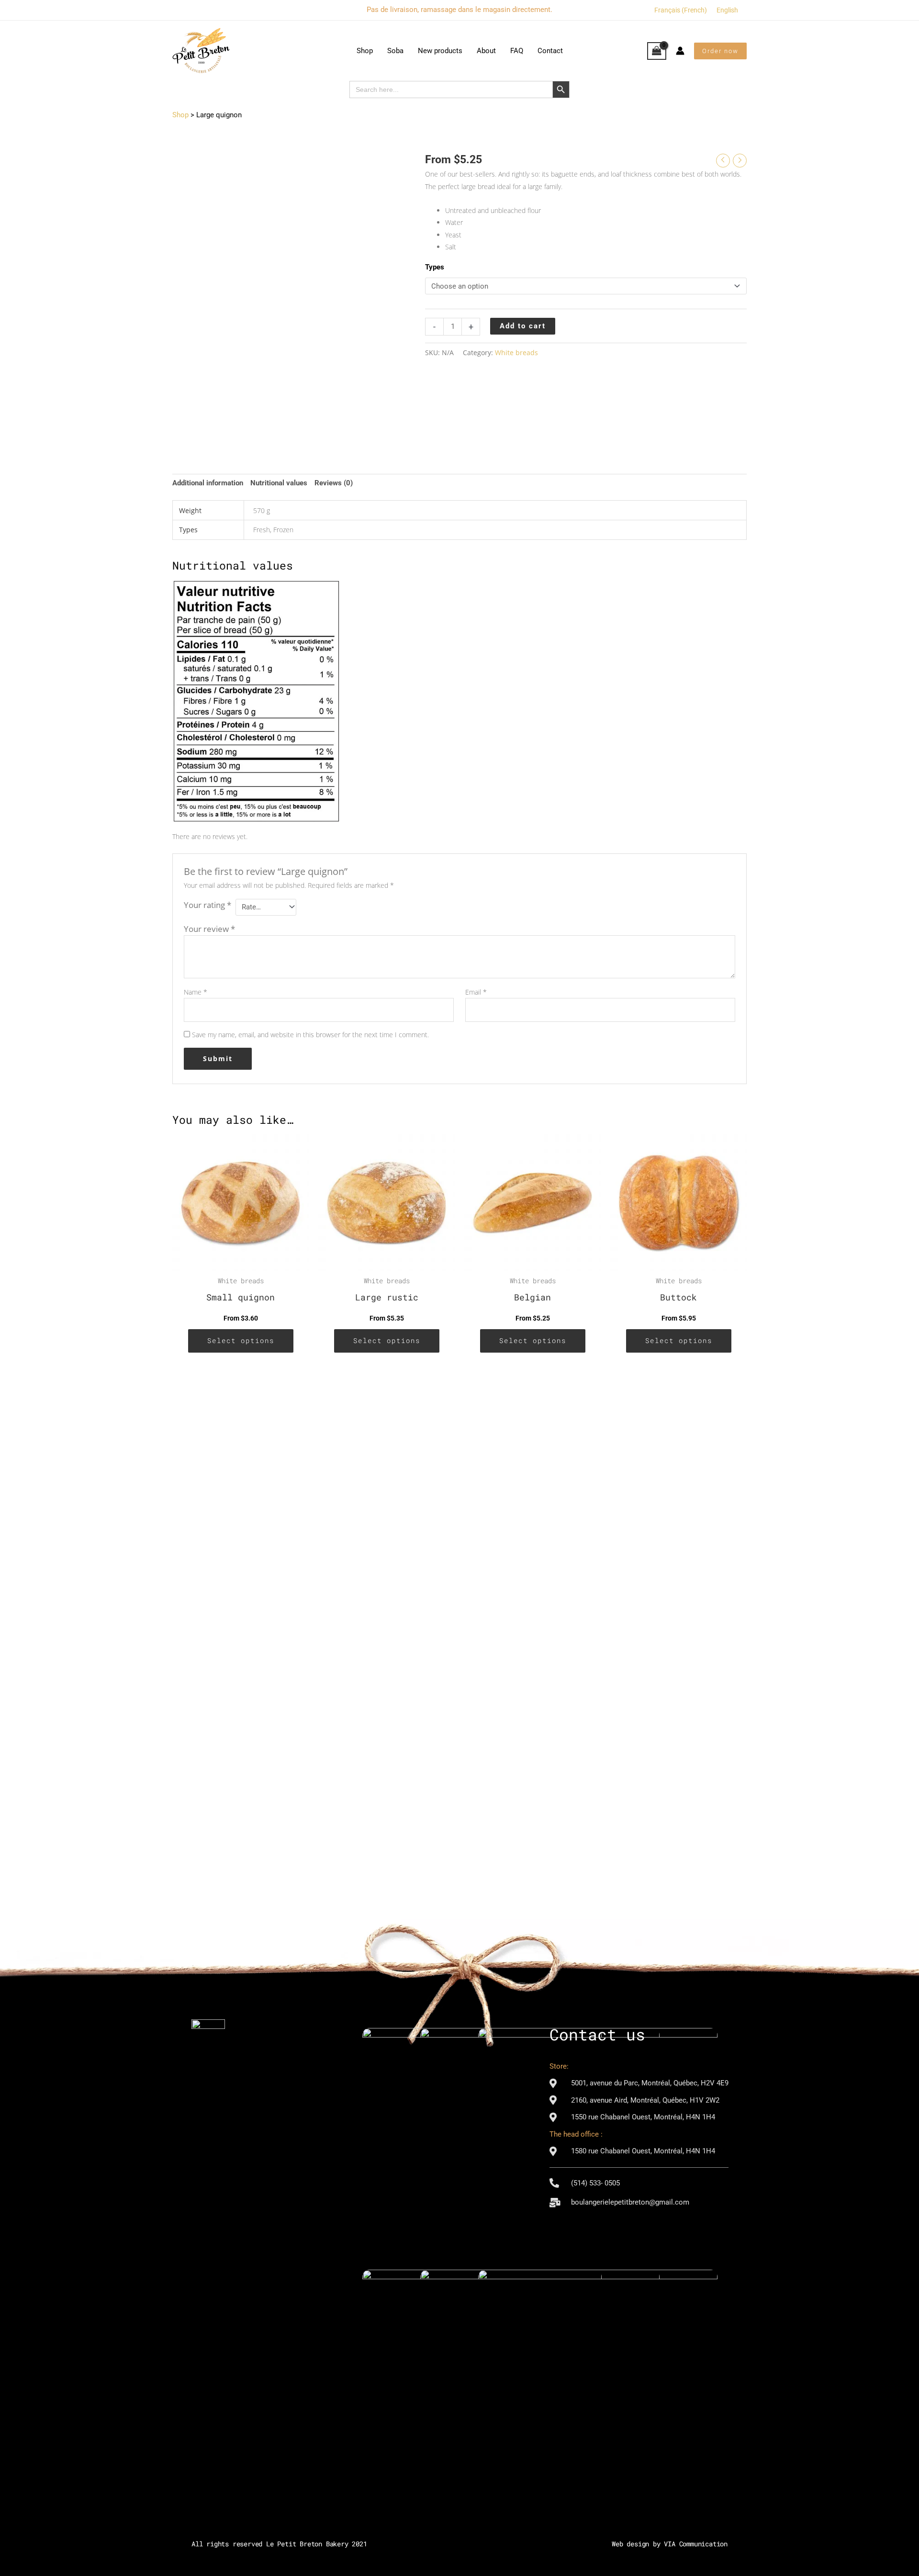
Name (196, 992)
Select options (241, 1341)
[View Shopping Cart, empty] (657, 51)
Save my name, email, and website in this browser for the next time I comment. (310, 1035)
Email (476, 992)
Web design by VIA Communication (670, 2544)
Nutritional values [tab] (279, 483)
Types (435, 267)
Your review (209, 929)
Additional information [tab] (208, 483)
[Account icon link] (680, 51)
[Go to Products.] (180, 115)
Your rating (207, 905)
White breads (516, 353)
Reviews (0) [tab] (334, 483)
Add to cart (523, 326)
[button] (720, 51)
